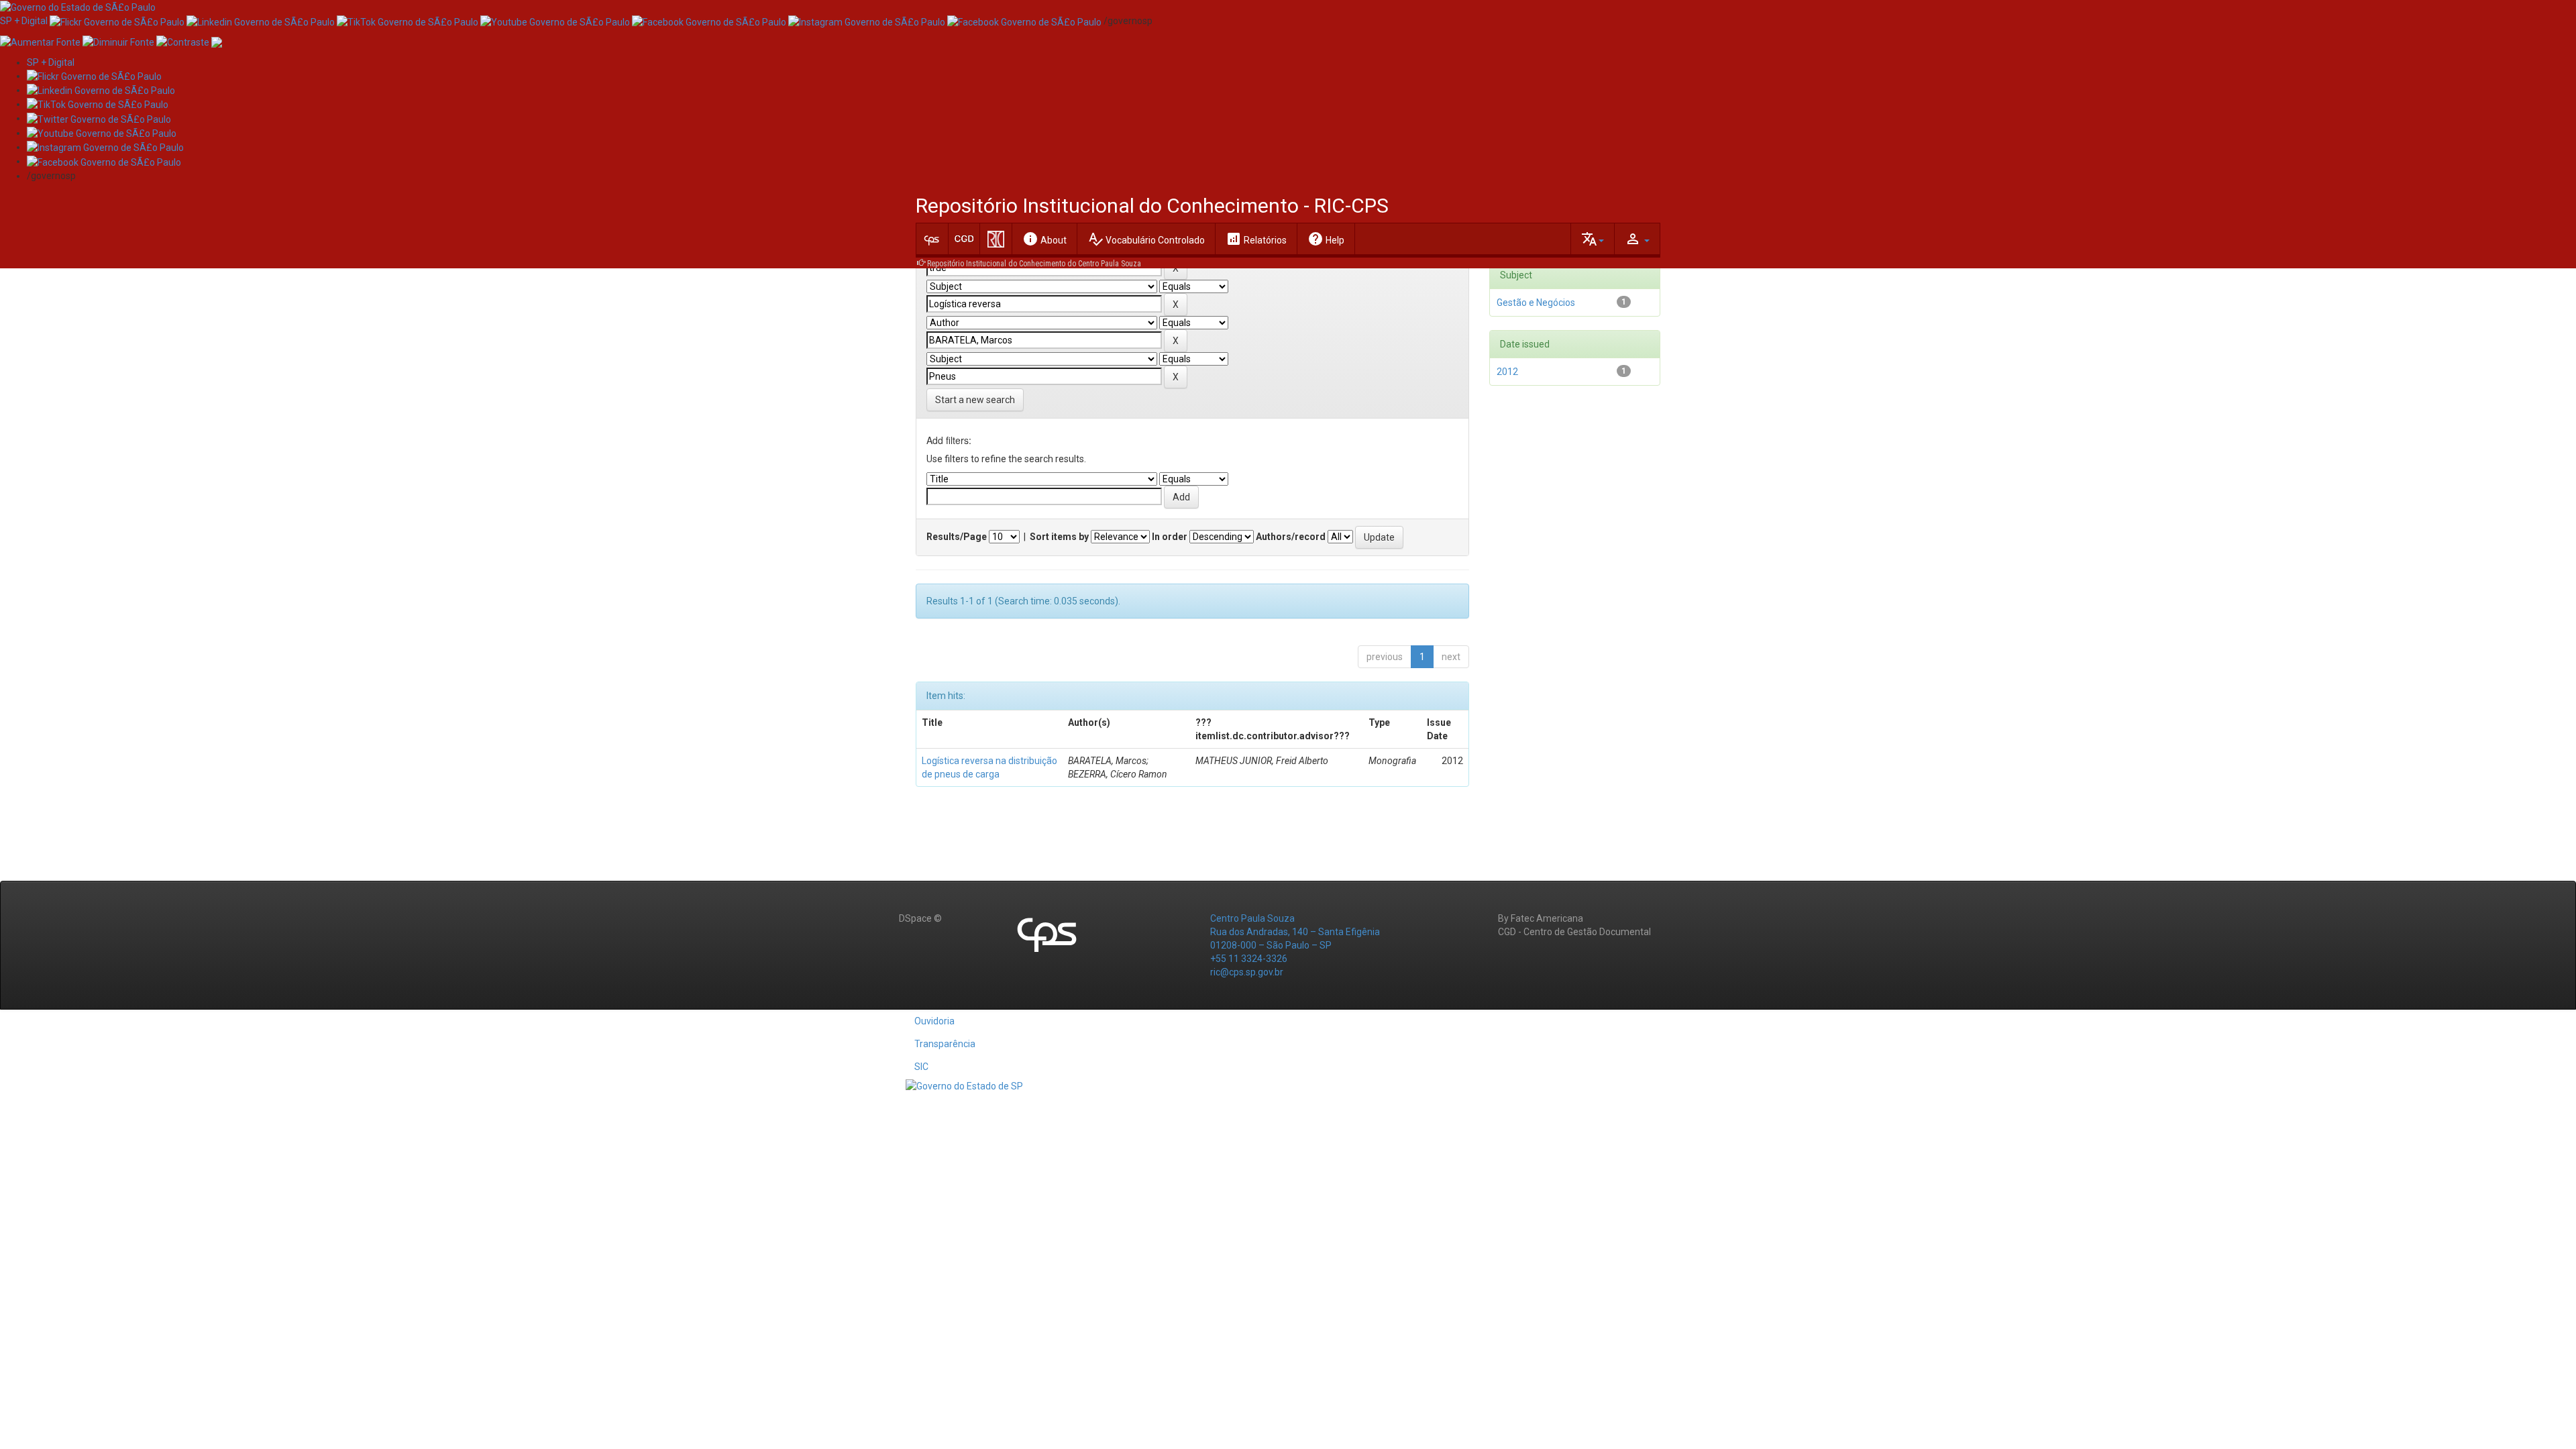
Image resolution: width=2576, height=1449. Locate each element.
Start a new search (975, 400)
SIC (921, 1067)
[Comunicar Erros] (217, 41)
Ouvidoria (934, 1021)
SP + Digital (24, 21)
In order (1170, 537)
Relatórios (1256, 239)
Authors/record (1291, 537)
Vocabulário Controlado (1146, 239)
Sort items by (1059, 537)
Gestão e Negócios (1536, 303)
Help (1326, 239)
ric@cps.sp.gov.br (1247, 972)
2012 (1507, 372)
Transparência (945, 1044)
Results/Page (957, 537)
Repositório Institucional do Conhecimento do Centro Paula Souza (1034, 264)
